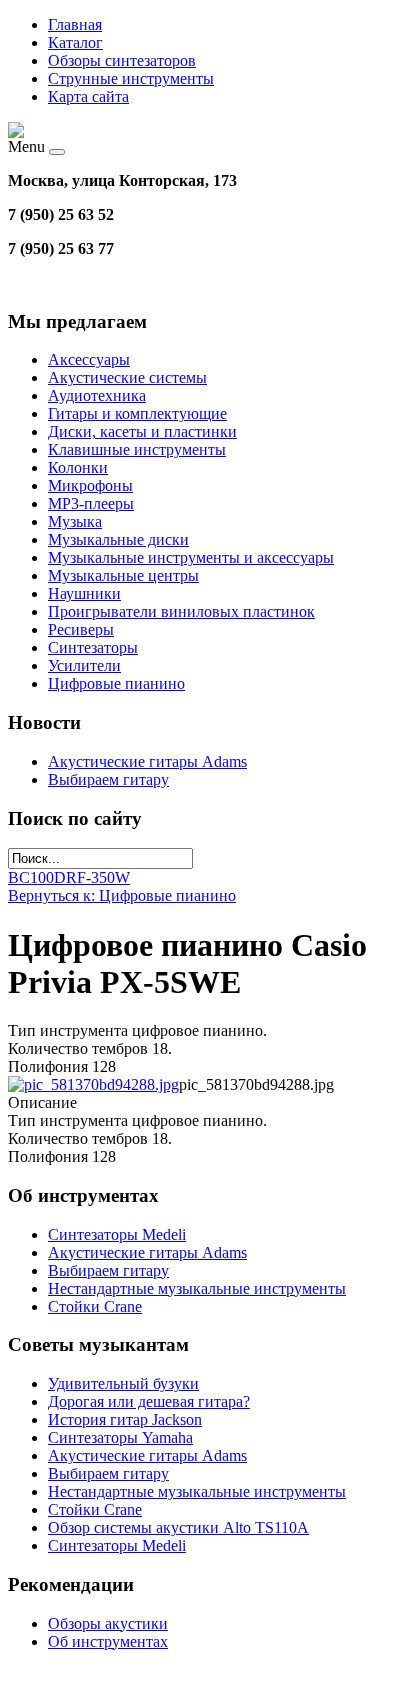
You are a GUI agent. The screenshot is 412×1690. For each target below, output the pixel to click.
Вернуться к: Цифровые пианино (122, 895)
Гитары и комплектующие (137, 413)
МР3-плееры (91, 503)
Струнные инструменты (131, 78)
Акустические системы (127, 377)
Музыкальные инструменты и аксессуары (191, 557)
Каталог (75, 42)
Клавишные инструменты (137, 449)
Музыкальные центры (123, 575)
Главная (75, 24)
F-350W (103, 877)
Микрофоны (90, 485)
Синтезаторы (93, 647)
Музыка (75, 521)
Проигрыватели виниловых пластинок (181, 611)
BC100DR (42, 877)
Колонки (78, 467)
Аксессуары (89, 359)
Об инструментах (108, 1641)
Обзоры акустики (108, 1623)
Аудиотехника (97, 395)
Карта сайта (88, 96)
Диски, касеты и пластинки (142, 431)
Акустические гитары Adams (147, 761)
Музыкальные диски (118, 539)
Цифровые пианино (116, 683)
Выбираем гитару (108, 779)
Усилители (84, 665)
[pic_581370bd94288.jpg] (93, 1084)
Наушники (84, 593)
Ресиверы (81, 629)
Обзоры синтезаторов (122, 60)
